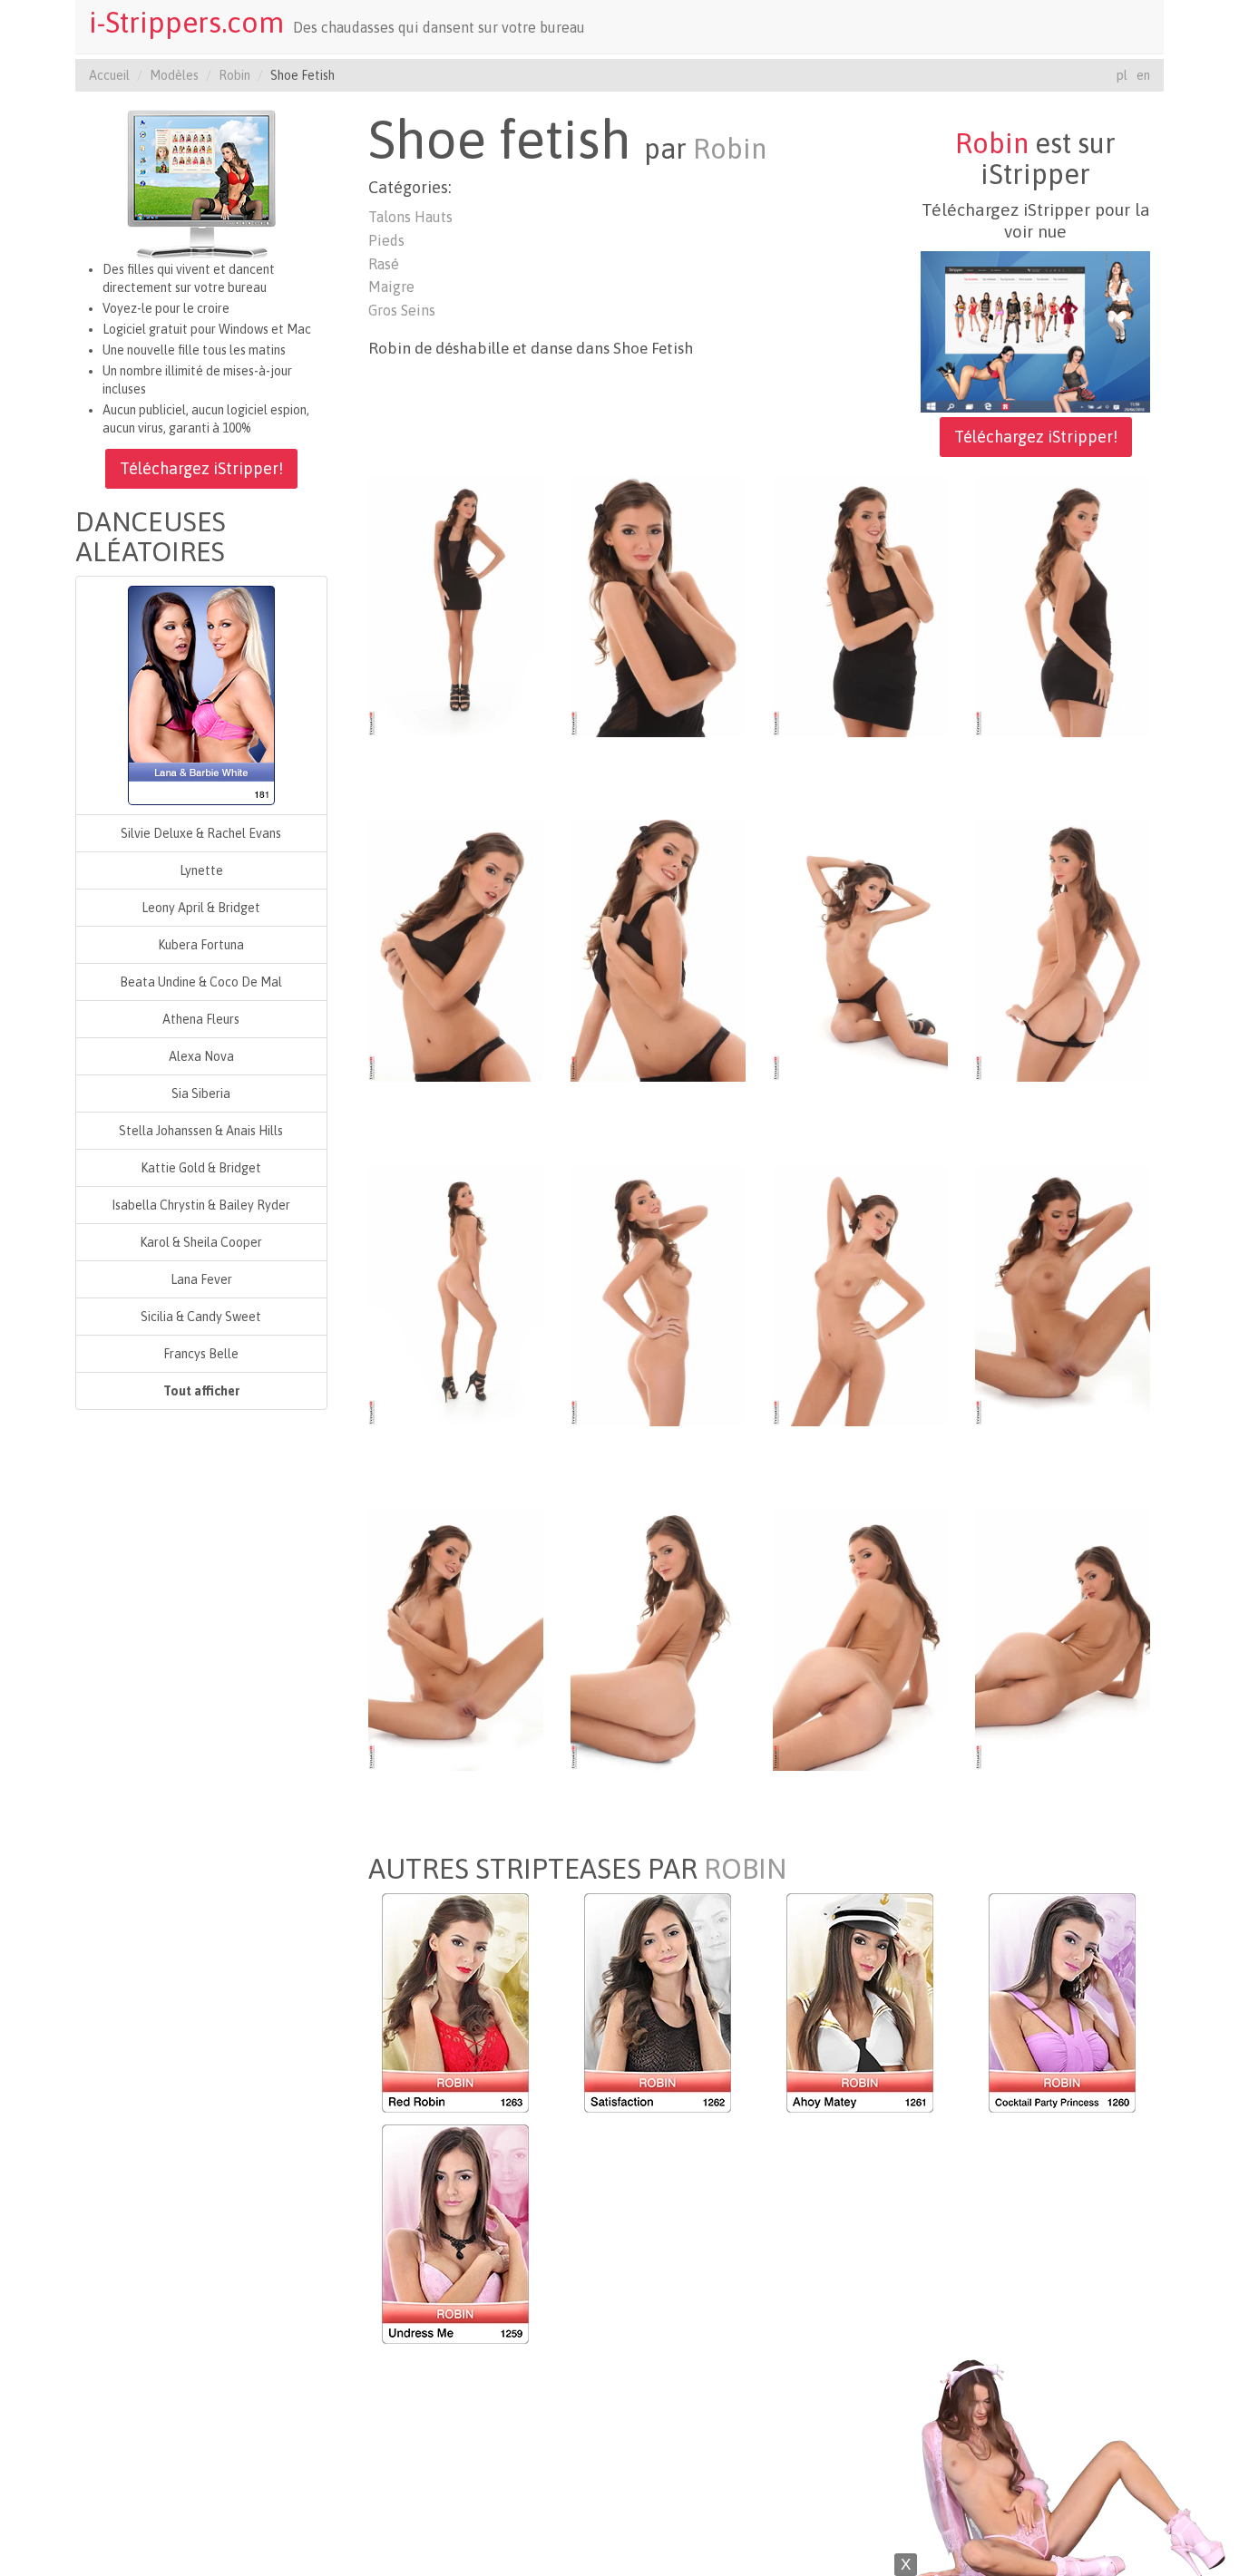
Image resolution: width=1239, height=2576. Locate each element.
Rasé (384, 264)
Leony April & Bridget (201, 908)
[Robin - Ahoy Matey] (860, 2001)
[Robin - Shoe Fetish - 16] (1063, 1638)
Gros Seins (402, 310)
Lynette (201, 870)
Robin (234, 75)
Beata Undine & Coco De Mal (201, 982)
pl (1122, 75)
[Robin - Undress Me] (455, 2232)
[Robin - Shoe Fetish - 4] (1063, 605)
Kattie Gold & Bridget (201, 1168)
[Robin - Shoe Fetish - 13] (456, 1638)
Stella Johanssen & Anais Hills (201, 1131)
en (1143, 75)
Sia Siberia (201, 1094)
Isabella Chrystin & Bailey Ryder (201, 1205)
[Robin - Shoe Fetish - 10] (658, 1294)
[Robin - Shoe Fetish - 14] (658, 1638)
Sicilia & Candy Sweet (201, 1317)
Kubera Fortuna (201, 945)
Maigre (391, 287)
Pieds (386, 240)
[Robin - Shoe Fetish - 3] (860, 605)
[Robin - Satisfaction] (658, 2001)
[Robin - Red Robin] (455, 2001)
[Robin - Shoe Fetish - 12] (1063, 1294)
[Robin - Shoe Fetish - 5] (456, 949)
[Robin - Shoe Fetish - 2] (658, 605)
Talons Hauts (410, 217)
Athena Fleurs (201, 1019)
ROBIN (745, 1869)
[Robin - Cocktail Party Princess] (1062, 2001)
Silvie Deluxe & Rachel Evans (201, 833)
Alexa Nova (201, 1056)
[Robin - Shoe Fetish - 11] (860, 1294)
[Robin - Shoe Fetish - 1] (456, 605)
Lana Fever (201, 1279)
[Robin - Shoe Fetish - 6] (658, 949)
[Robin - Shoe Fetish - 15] (860, 1638)
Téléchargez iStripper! (201, 468)
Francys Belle (201, 1354)
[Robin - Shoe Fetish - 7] (860, 949)
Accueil (109, 75)
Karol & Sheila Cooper (201, 1242)
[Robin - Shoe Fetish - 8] (1063, 949)
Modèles (174, 75)
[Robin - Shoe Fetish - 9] (456, 1294)
